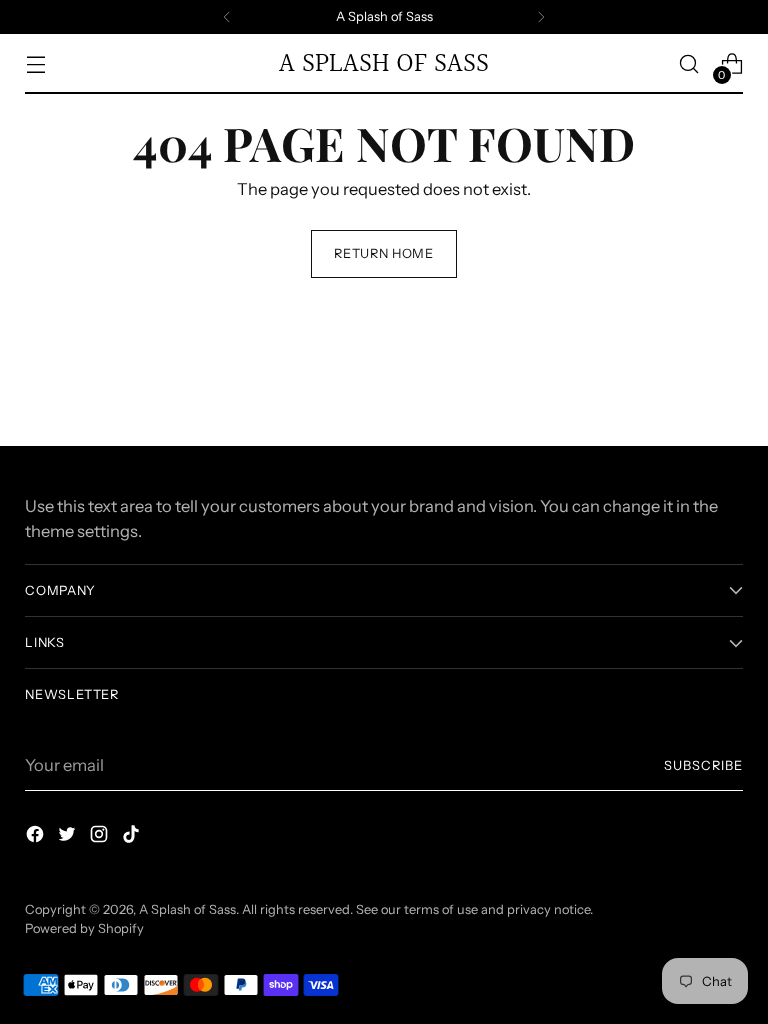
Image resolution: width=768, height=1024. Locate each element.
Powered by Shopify (84, 928)
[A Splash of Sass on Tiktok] (133, 837)
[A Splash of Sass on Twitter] (69, 837)
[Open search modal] (689, 64)
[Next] (541, 17)
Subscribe (703, 765)
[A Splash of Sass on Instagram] (101, 837)
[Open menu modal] (35, 64)
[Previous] (227, 17)
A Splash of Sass (187, 909)
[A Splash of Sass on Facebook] (37, 837)
